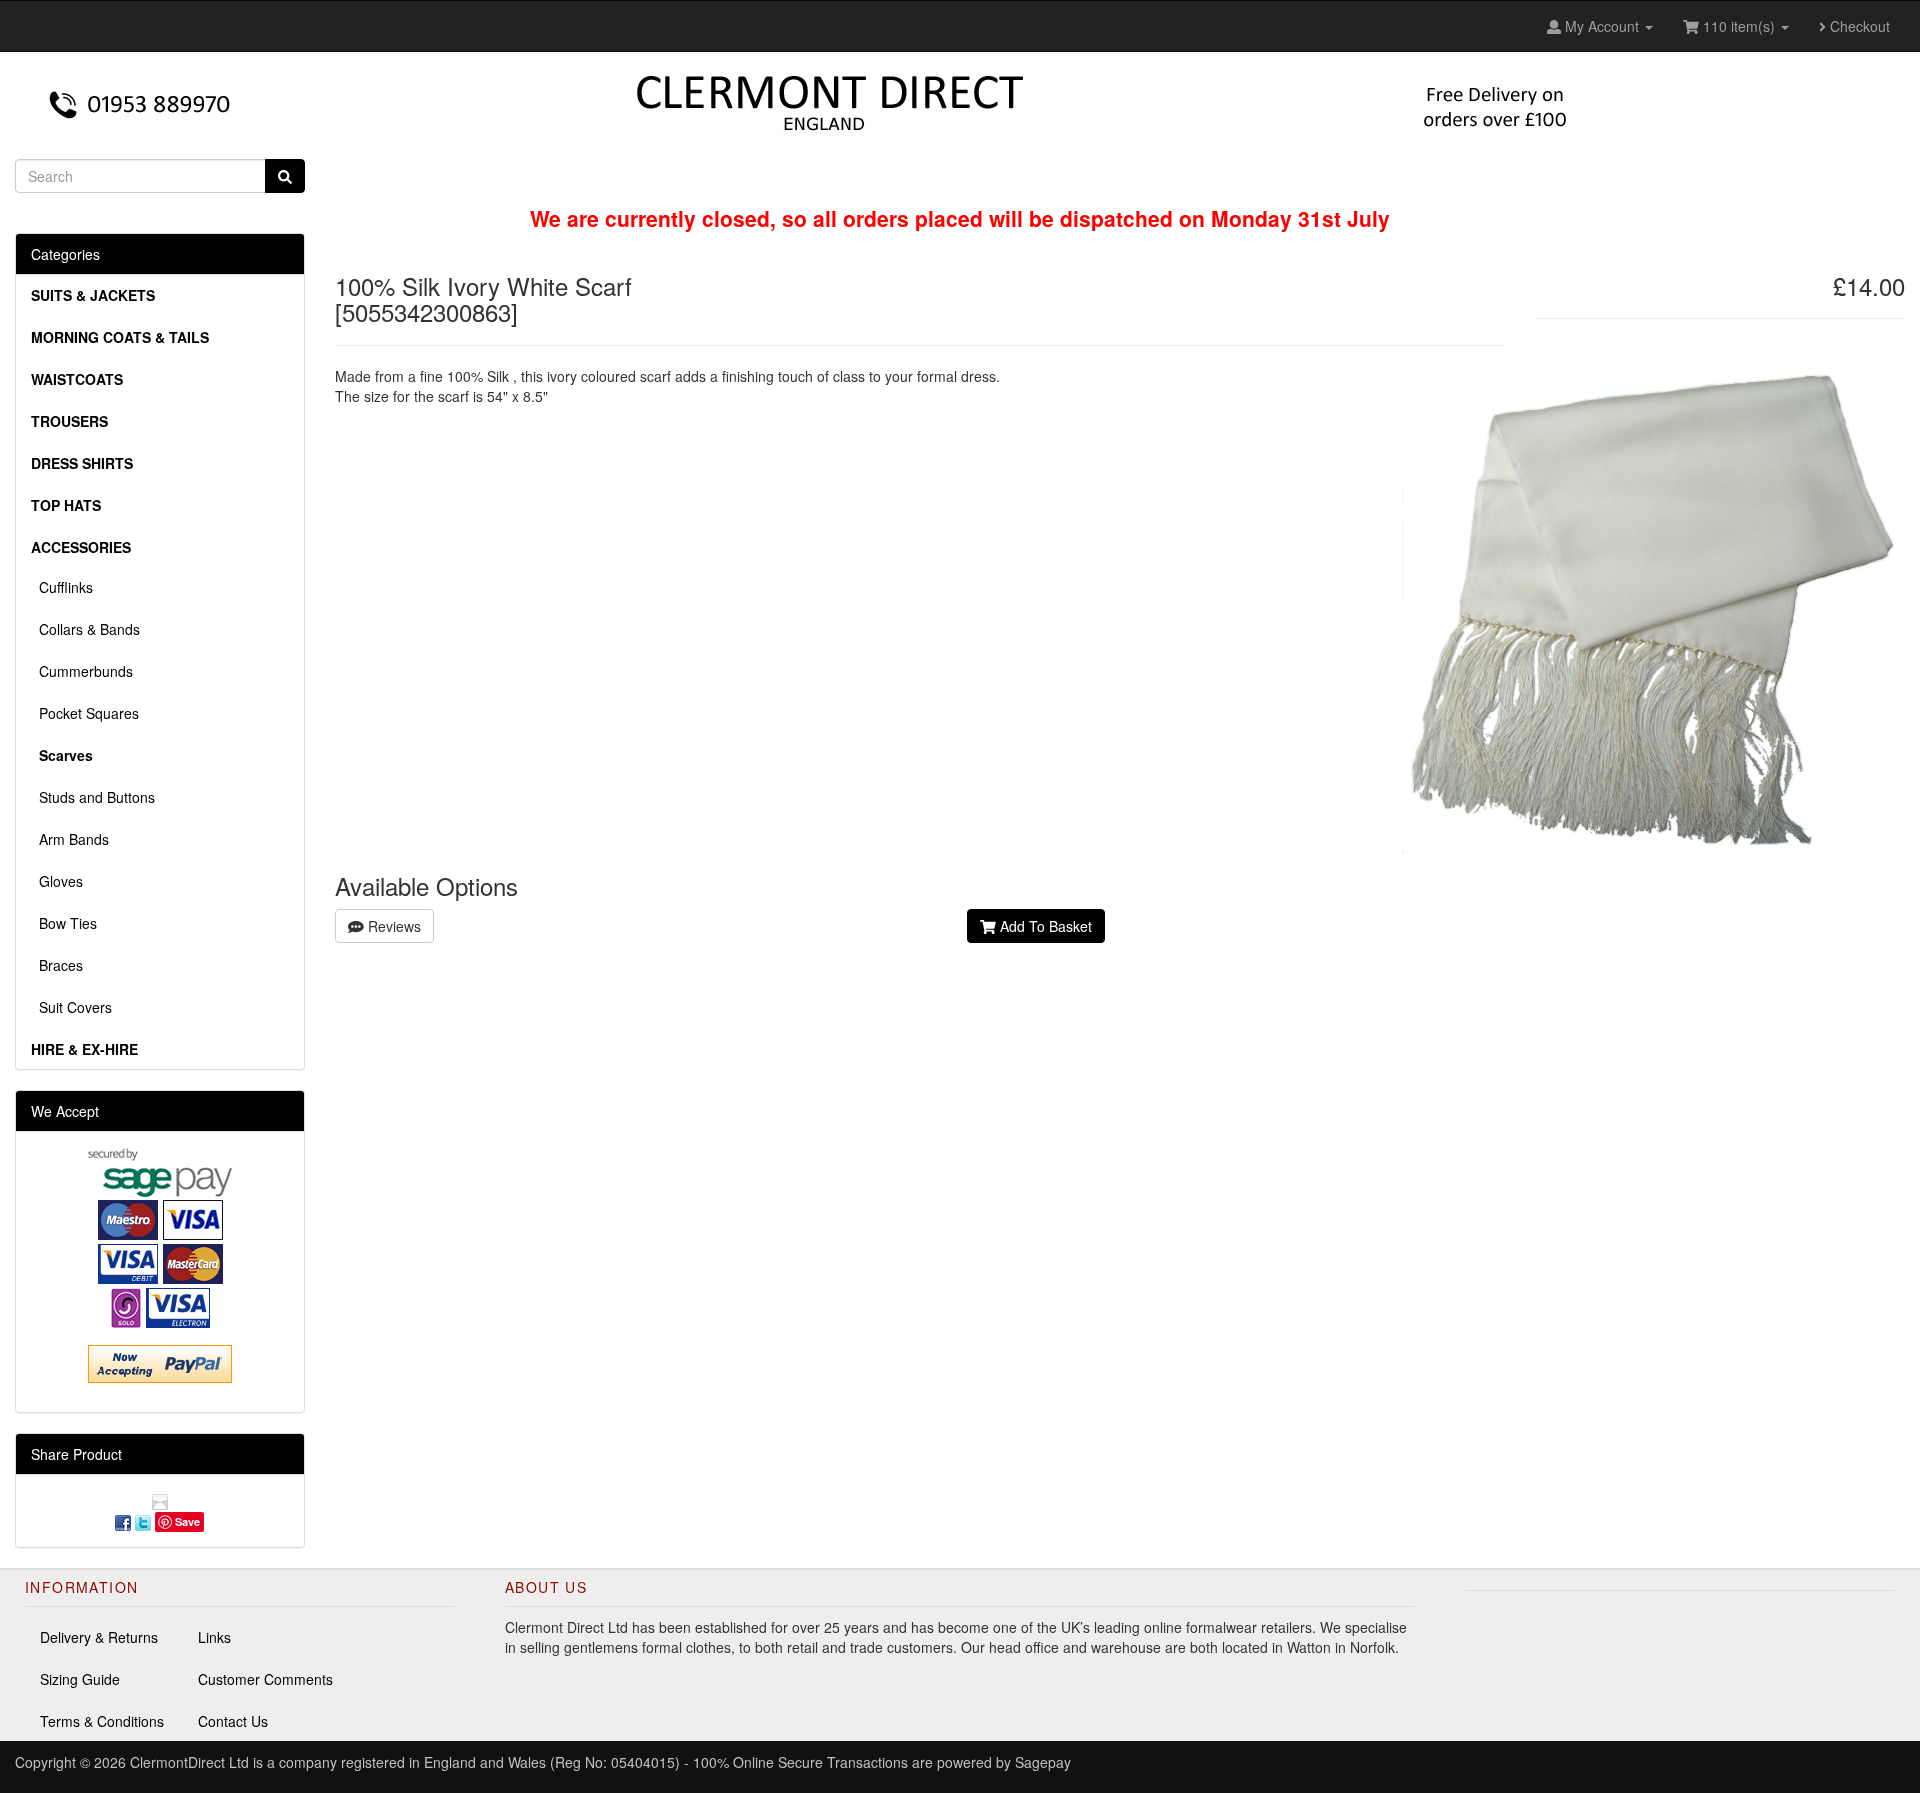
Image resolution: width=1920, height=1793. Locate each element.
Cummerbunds (82, 671)
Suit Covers (71, 1007)
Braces (57, 965)
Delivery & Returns (99, 1637)
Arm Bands (70, 839)
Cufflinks (62, 587)
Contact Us (233, 1721)
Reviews (392, 926)
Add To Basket (1044, 926)
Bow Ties (64, 923)
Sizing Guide (80, 1679)
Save (187, 1521)
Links (214, 1637)
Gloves (57, 881)
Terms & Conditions (102, 1721)
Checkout (1858, 26)
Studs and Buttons (93, 797)
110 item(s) (1739, 26)
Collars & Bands (85, 629)
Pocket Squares (85, 713)
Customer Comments (265, 1679)
